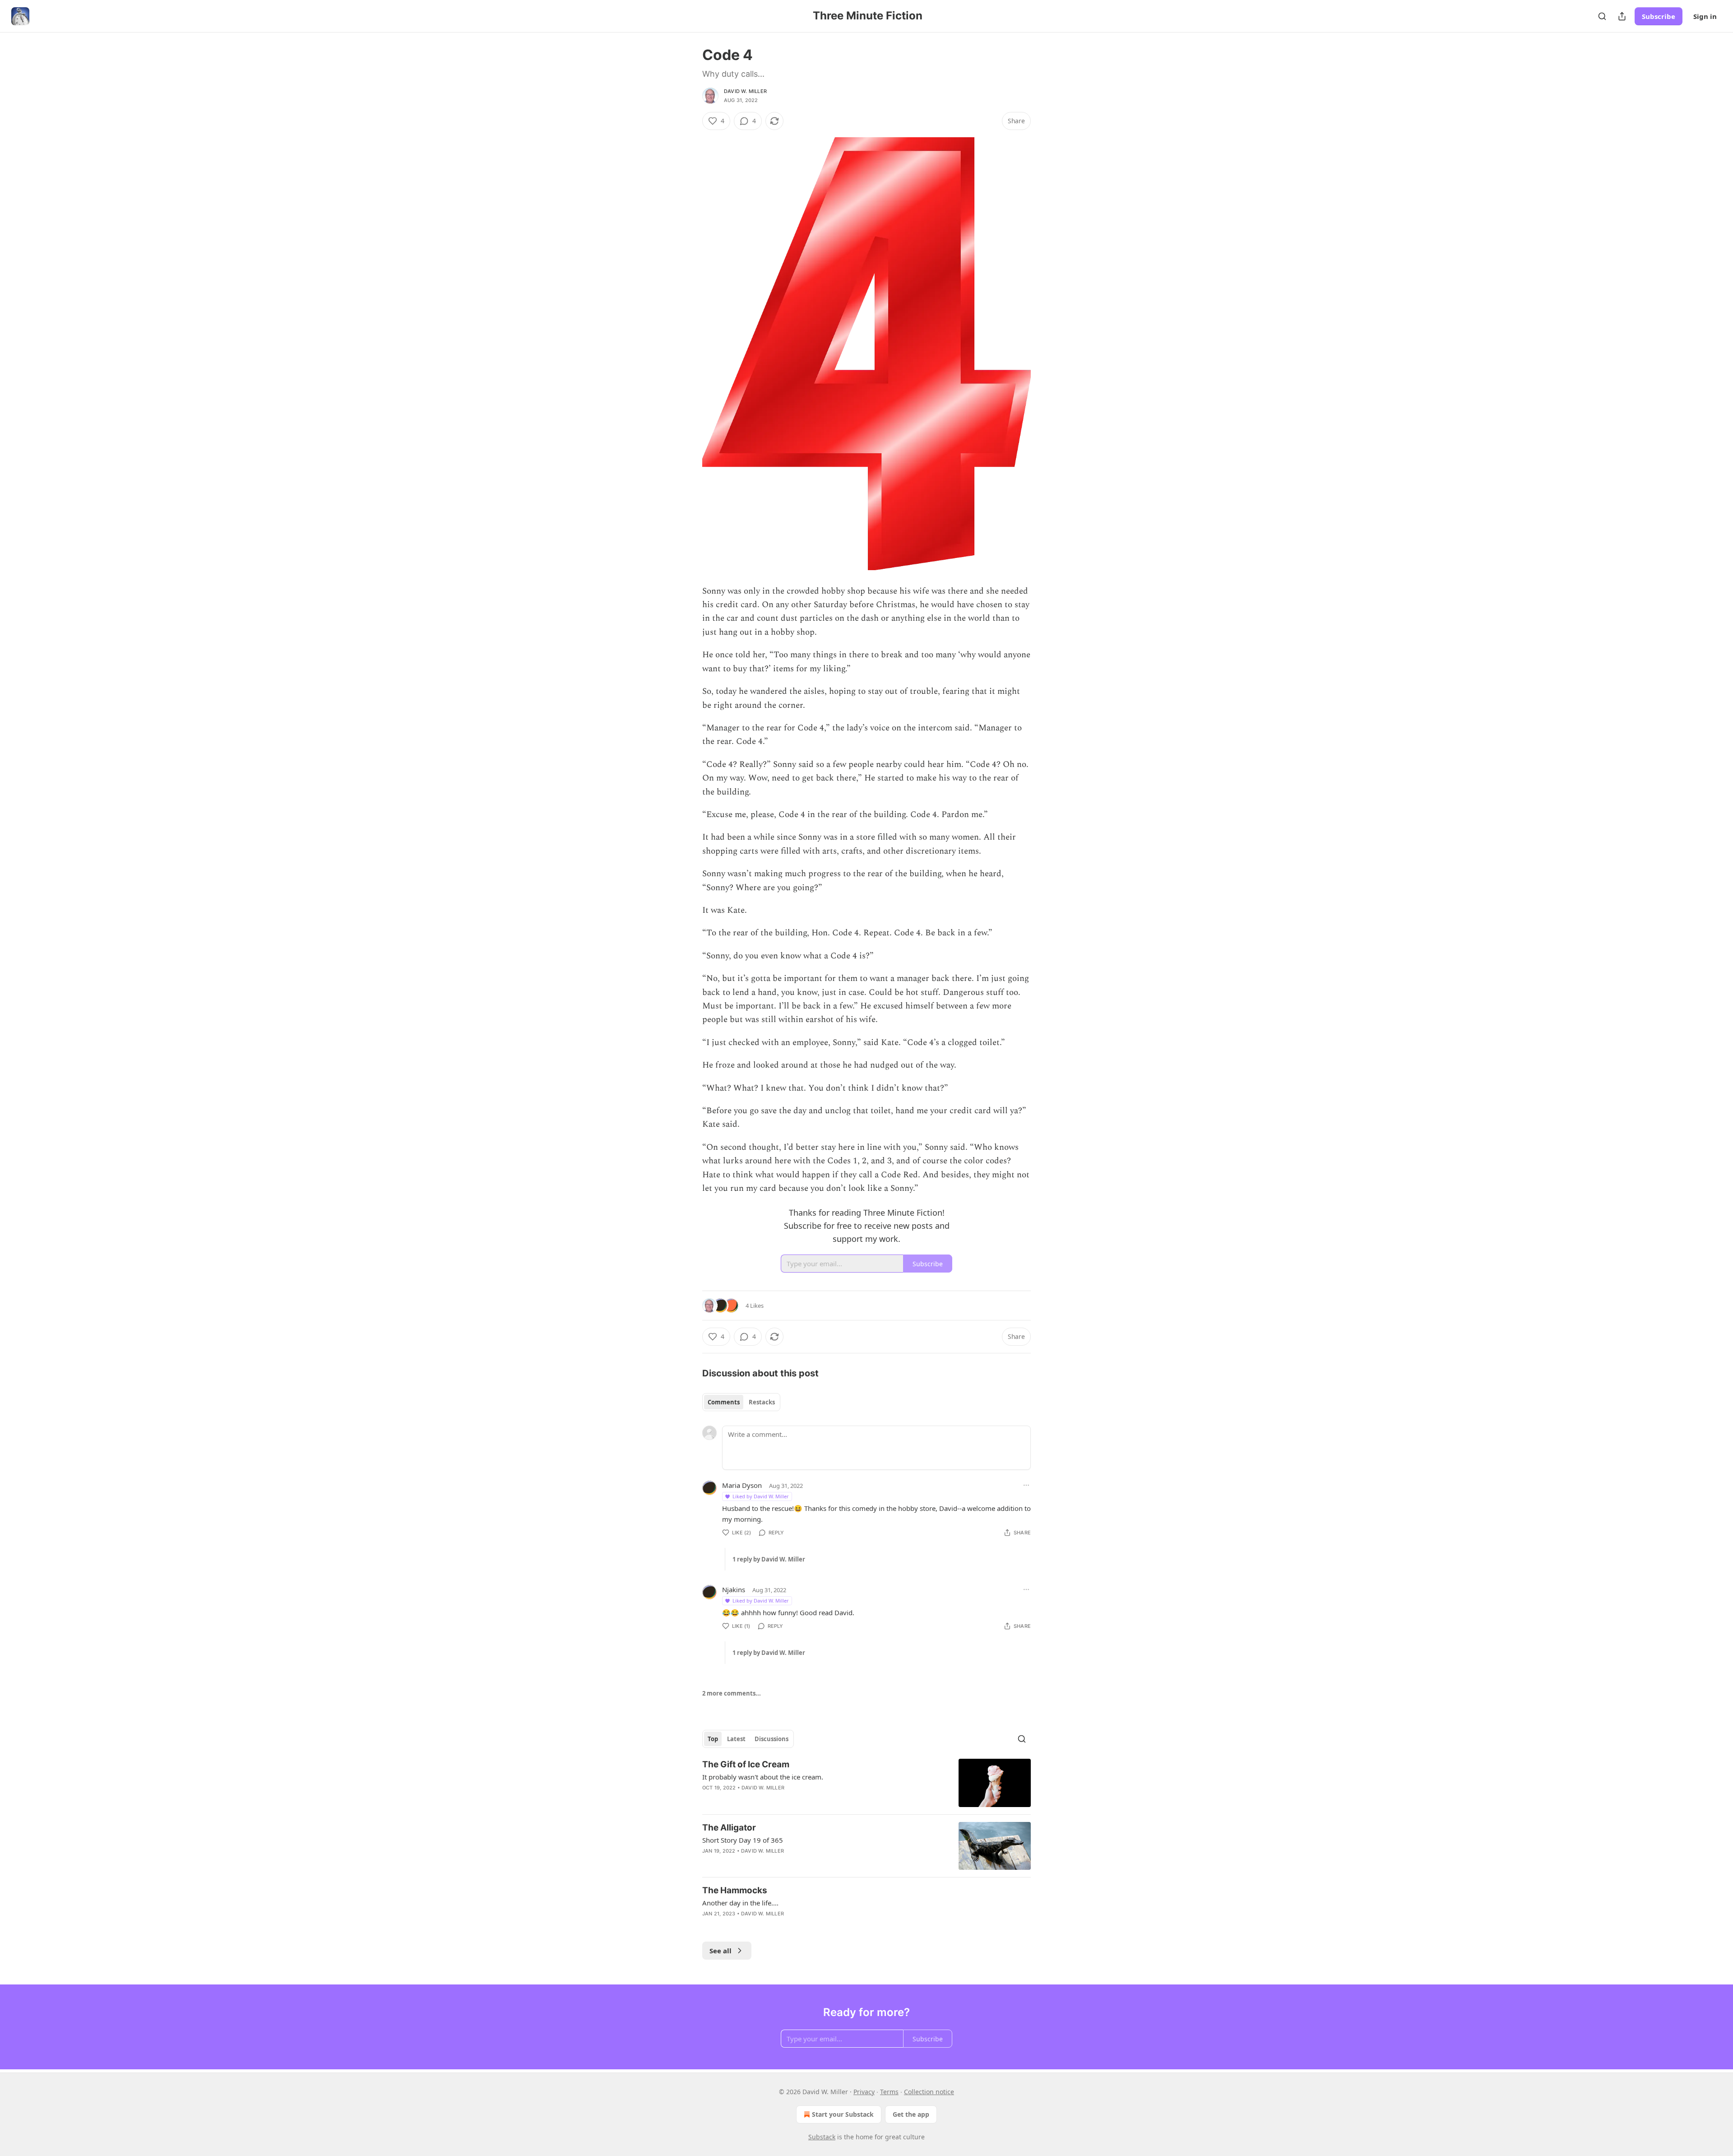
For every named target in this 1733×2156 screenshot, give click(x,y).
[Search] (1602, 16)
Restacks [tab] (762, 1402)
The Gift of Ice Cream (746, 1764)
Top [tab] (713, 1739)
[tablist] (741, 1402)
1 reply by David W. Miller (769, 1559)
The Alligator (729, 1828)
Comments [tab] (724, 1402)
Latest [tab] (736, 1739)
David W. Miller (745, 91)
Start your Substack (843, 2114)
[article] (866, 1783)
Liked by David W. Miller (761, 1496)
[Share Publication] (1622, 16)
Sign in (1705, 16)
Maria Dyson (742, 1485)
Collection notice (929, 2092)
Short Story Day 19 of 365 (743, 1840)
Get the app (911, 2114)
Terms (889, 2092)
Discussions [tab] (772, 1739)
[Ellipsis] (1026, 1485)
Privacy (864, 2092)
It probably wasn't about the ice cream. (763, 1777)
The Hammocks (735, 1890)
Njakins (734, 1589)
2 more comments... (732, 1693)
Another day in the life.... (740, 1903)
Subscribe (1659, 16)
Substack (822, 2137)
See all (721, 1951)
